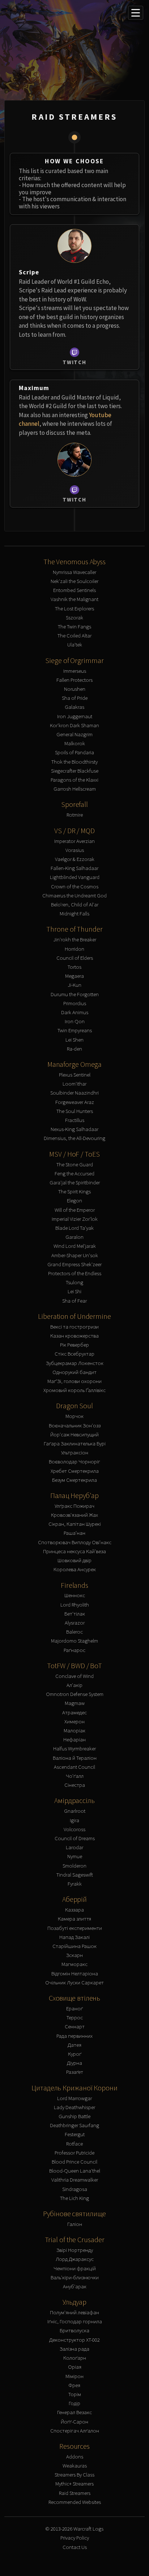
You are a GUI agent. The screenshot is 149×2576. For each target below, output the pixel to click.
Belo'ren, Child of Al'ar (75, 904)
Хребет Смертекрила (75, 1471)
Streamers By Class (74, 2475)
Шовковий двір (74, 1560)
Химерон (74, 1721)
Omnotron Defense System (75, 1694)
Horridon (74, 949)
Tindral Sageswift (75, 1875)
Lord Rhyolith (75, 1605)
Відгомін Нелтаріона (75, 1973)
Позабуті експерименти (75, 1928)
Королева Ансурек (75, 1569)
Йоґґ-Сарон (74, 2422)
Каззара (74, 1910)
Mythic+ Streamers (74, 2484)
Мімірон (74, 2376)
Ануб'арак (75, 2286)
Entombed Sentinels (74, 590)
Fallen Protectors (74, 680)
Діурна (74, 2063)
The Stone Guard (75, 1164)
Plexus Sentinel (75, 1075)
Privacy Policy (75, 2538)
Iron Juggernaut (75, 716)
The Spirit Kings (74, 1191)
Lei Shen (74, 1040)
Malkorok (75, 743)
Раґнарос (74, 1650)
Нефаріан (74, 1739)
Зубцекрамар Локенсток (75, 1363)
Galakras (74, 707)
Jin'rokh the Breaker (75, 939)
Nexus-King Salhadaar (74, 1129)
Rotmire (75, 815)
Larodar (74, 1847)
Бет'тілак (75, 1614)
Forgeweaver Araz (75, 1102)
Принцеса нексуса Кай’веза (74, 1551)
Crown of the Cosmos (75, 886)
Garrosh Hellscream (75, 789)
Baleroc (74, 1632)
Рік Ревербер (74, 1345)
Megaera (74, 976)
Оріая (75, 2367)
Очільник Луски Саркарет (74, 1982)
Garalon (74, 1237)
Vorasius (75, 850)
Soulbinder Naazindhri (74, 1093)
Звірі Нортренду (75, 2250)
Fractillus (75, 1120)
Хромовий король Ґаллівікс (74, 1390)
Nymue (75, 1856)
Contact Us (75, 2547)
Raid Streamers (75, 2493)
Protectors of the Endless (75, 1273)
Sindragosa (75, 2189)
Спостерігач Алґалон (75, 2431)
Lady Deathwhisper (74, 2107)
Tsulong (74, 1282)
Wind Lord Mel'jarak (75, 1246)
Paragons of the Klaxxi (74, 780)
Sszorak (74, 617)
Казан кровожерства (74, 1336)
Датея (74, 2045)
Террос (75, 2017)
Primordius (75, 1003)
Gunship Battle (74, 2116)
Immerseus (75, 671)
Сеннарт (75, 2026)
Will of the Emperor (75, 1210)
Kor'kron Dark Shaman (74, 725)
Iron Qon (75, 1021)
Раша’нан (74, 1533)
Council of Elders (75, 958)
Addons (75, 2456)
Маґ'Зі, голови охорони (74, 1381)
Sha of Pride (75, 698)
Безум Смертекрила (74, 1480)
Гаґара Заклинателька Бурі (75, 1443)
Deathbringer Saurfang (74, 2125)
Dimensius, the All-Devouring (74, 1138)
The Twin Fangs (74, 626)
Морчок (74, 1416)
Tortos (74, 967)
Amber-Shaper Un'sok (75, 1255)
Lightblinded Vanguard (75, 877)
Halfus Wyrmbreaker (74, 1748)
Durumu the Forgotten (75, 994)
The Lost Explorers (74, 608)
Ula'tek (75, 644)
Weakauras (75, 2465)
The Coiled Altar (74, 635)
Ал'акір (74, 1685)
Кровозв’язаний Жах (74, 1515)
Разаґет (75, 2072)
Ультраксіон (75, 1452)
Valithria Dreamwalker (75, 2180)
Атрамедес (74, 1712)
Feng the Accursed (74, 1173)
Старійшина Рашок (74, 1946)
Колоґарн (75, 2358)
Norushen (75, 689)
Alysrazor (75, 1623)
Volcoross (74, 1829)
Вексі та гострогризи (74, 1327)
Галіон (75, 2224)
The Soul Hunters (75, 1111)
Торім (75, 2394)
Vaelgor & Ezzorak (75, 859)
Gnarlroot (75, 1811)
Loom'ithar (74, 1084)
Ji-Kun (74, 985)
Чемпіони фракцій (75, 2268)
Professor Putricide (74, 2153)
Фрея (74, 2385)
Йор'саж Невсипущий (74, 1434)
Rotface (74, 2144)
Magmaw (75, 1703)
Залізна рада (74, 2349)
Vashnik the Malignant (74, 599)
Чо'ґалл (75, 1776)
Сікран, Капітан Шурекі (75, 1524)
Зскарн (74, 1955)
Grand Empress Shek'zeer (74, 1264)
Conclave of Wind (74, 1676)
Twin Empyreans (75, 1030)
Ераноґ (74, 2008)
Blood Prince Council (74, 2162)
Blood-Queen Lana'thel (75, 2171)
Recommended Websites (75, 2502)
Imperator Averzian (74, 841)
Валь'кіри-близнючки (75, 2277)
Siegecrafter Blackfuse (75, 771)
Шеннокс (75, 1595)
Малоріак (74, 1730)
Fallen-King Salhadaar (74, 868)
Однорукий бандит (74, 1372)
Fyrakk (75, 1884)
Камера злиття (74, 1919)
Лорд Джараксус (75, 2259)
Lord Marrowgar (74, 2098)
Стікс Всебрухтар (74, 1354)
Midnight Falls (74, 913)
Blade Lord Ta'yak (74, 1228)
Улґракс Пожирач (74, 1506)
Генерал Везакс (74, 2412)
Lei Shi (74, 1291)
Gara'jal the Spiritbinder (75, 1182)
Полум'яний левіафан (74, 2312)
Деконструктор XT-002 (74, 2340)
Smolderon (74, 1866)
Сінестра (75, 1785)
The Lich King (74, 2198)
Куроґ (75, 2054)
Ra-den (74, 1049)
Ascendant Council (74, 1767)
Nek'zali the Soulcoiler (74, 581)
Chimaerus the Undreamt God (74, 895)
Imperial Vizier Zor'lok (75, 1219)
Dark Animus (75, 1012)
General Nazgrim (74, 734)
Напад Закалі (74, 1937)
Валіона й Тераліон (75, 1758)
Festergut (75, 2134)
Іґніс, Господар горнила (75, 2321)
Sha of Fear (74, 1301)
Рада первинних (74, 2036)
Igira (74, 1820)
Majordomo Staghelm (74, 1641)
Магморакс (74, 1964)
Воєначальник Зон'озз (75, 1425)
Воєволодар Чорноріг (74, 1461)
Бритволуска (74, 2330)
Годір (74, 2403)
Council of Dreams (75, 1838)
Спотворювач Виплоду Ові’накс (75, 1542)
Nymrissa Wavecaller (74, 572)
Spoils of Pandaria (74, 752)
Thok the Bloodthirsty (74, 762)
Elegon (74, 1200)
